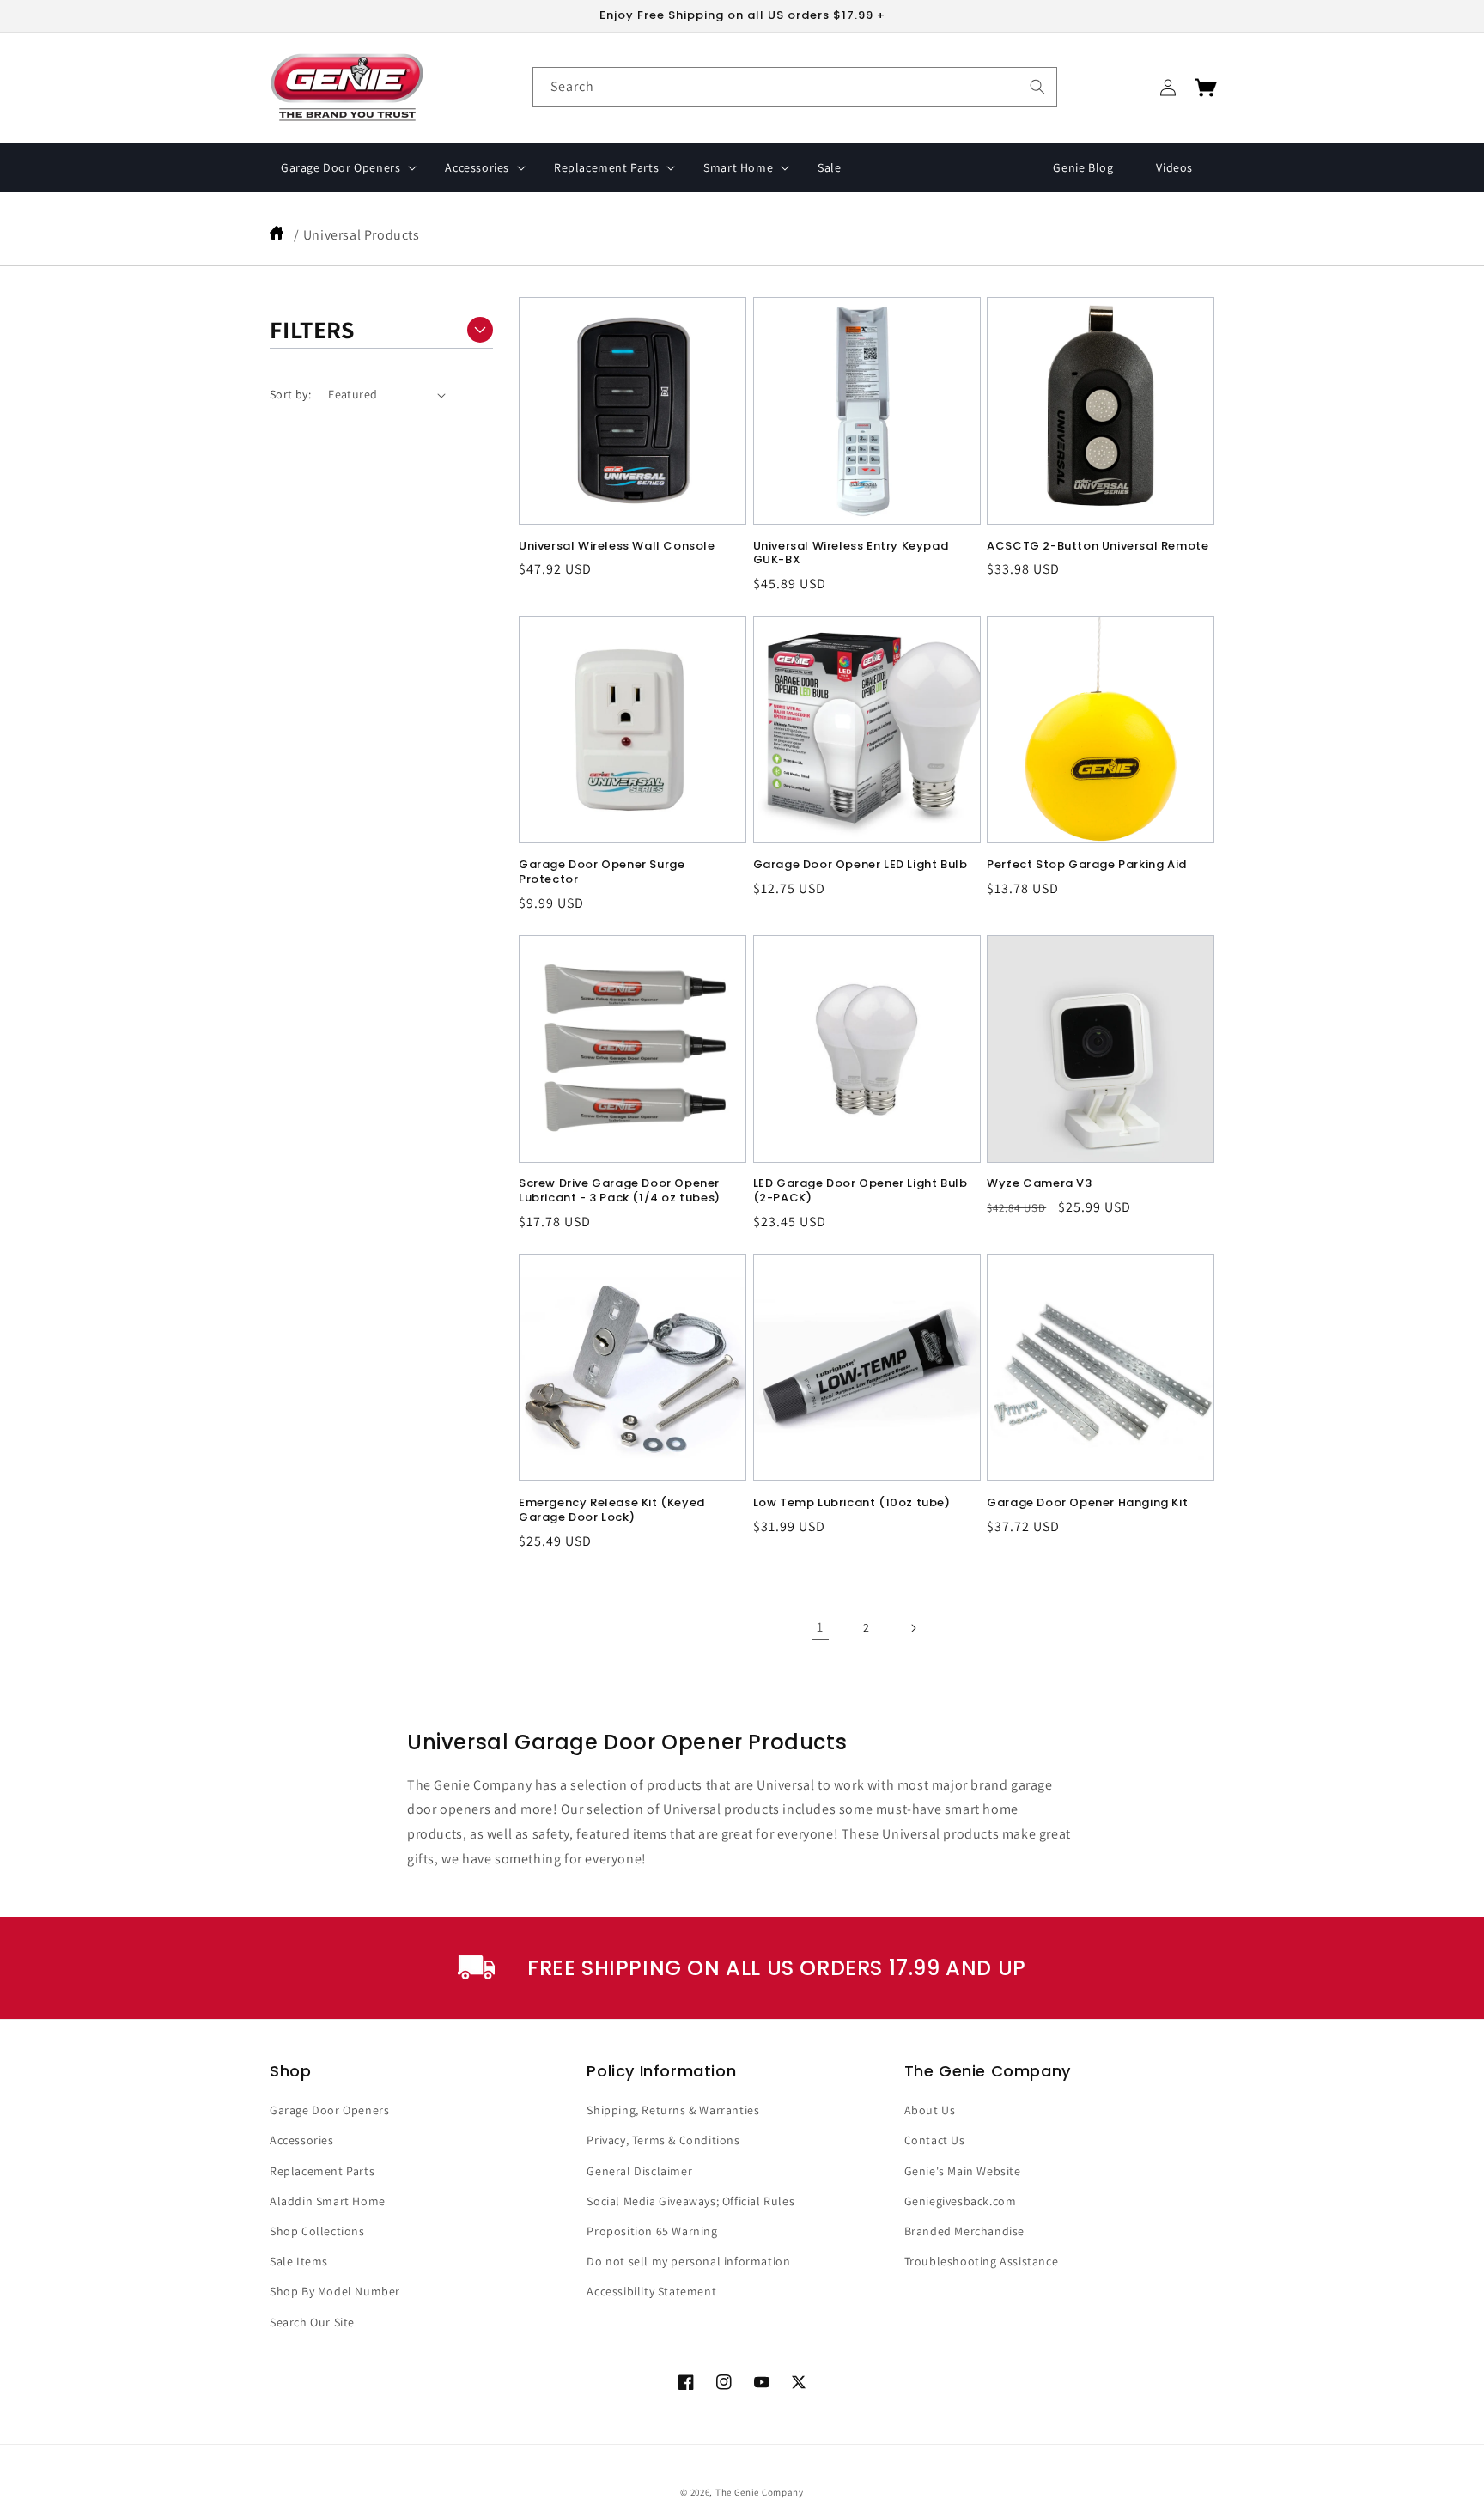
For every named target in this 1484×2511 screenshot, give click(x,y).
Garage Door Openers (329, 2110)
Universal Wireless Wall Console (617, 547)
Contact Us (935, 2140)
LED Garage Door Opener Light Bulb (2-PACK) (861, 1191)
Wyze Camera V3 (1039, 1184)
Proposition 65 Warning (652, 2231)
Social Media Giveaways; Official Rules (690, 2201)
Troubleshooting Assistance (982, 2261)
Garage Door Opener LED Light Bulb (861, 865)
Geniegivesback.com (961, 2201)
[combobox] (795, 87)
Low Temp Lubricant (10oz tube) (852, 1503)
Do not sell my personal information (688, 2261)
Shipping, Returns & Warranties (673, 2110)
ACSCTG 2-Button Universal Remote (1098, 547)
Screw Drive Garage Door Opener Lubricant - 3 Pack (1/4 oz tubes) (620, 1191)
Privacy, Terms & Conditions (663, 2140)
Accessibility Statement (651, 2291)
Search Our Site (312, 2322)
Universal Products (362, 235)
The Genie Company (760, 2492)
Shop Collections (317, 2231)
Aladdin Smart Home (328, 2201)
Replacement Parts (322, 2171)
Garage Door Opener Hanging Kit (1087, 1503)
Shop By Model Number (335, 2291)
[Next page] (913, 1628)
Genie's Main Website (963, 2171)
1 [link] (820, 1627)
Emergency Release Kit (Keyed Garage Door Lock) (612, 1511)
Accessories (302, 2140)
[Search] (1037, 87)
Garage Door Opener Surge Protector (602, 872)
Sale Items (299, 2261)
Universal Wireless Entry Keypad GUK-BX (851, 554)
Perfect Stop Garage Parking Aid (1087, 865)
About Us (930, 2110)
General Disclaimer (639, 2171)
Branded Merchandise (964, 2231)
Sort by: (290, 394)
